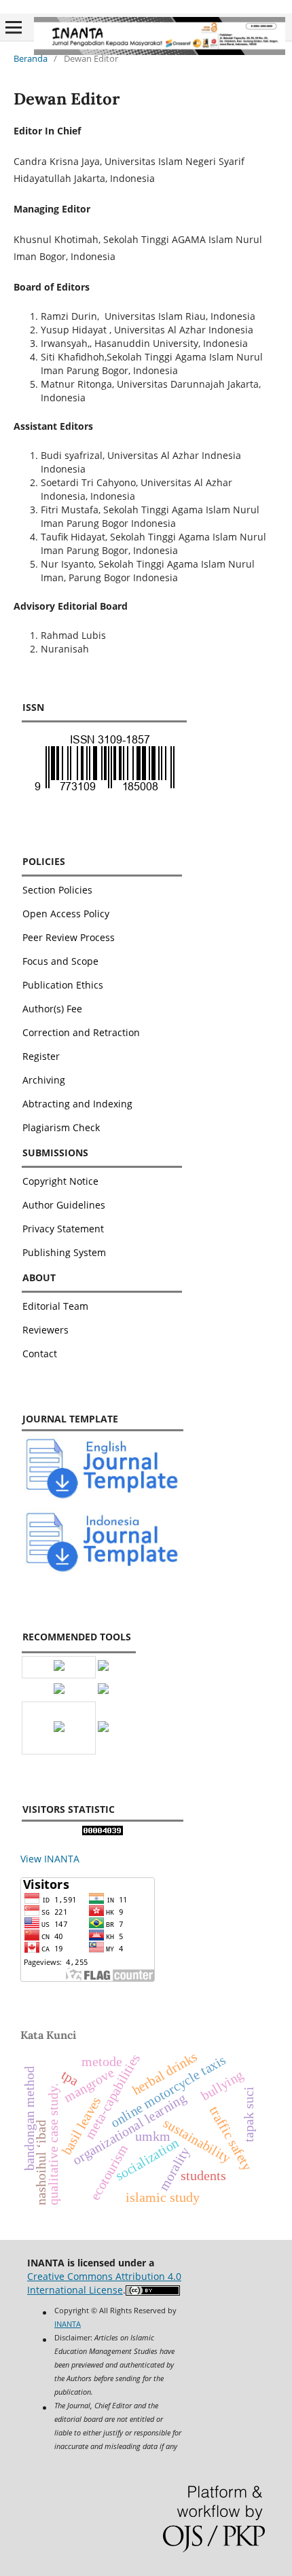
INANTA (68, 2324)
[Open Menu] (14, 27)
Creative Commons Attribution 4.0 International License (104, 2283)
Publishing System (64, 1252)
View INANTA (50, 1859)
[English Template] (103, 1497)
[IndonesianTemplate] (103, 1570)
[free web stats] (103, 1832)
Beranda (31, 58)
